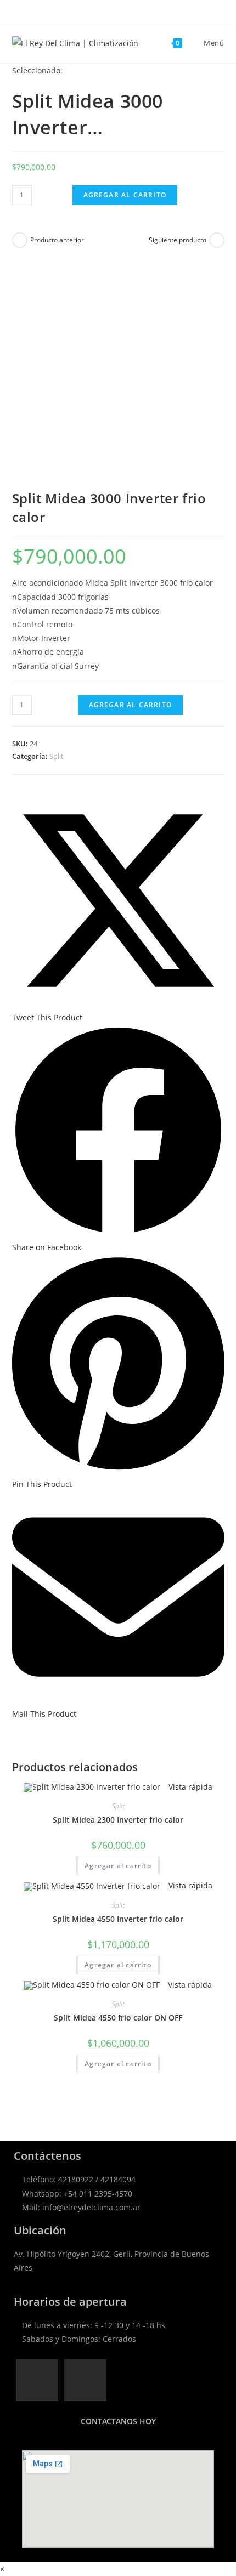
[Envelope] (85, 2381)
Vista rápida (189, 1787)
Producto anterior (57, 240)
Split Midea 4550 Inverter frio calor (118, 1919)
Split (57, 756)
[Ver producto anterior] (20, 240)
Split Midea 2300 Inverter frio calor (118, 1820)
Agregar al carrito (125, 195)
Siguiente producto (178, 240)
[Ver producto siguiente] (217, 240)
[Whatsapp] (37, 2381)
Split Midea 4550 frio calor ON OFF (118, 2018)
